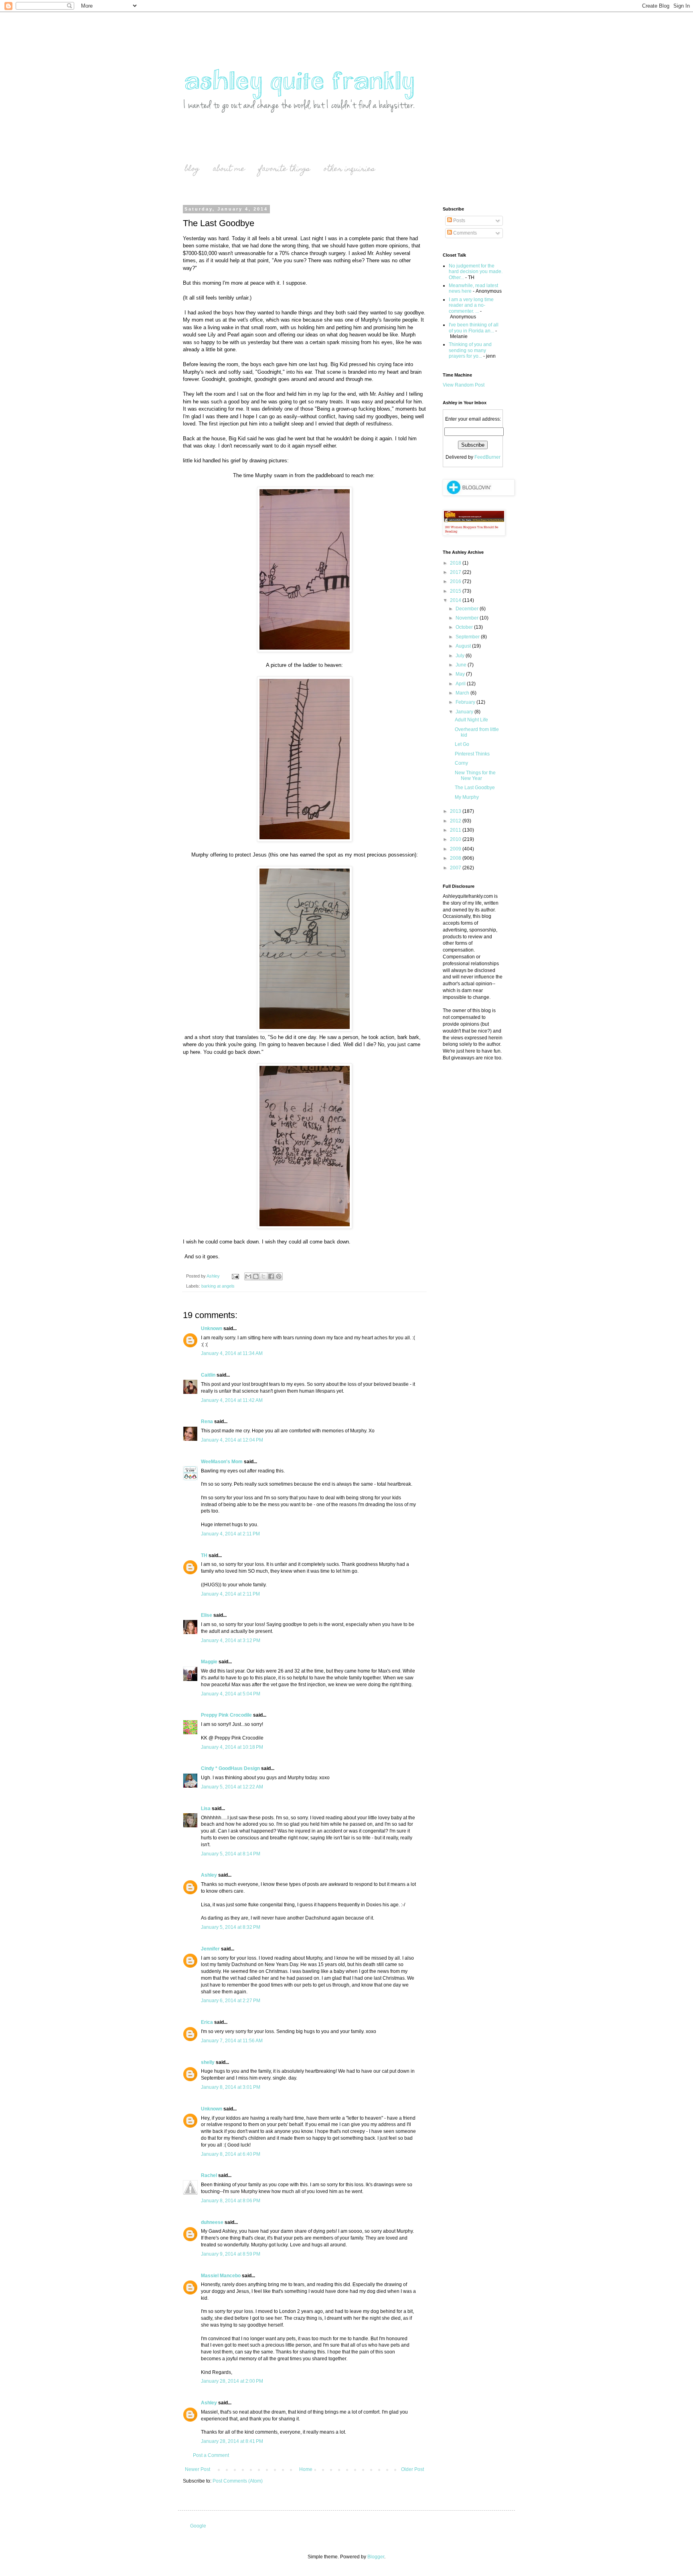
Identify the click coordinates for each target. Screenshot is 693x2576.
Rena (207, 1422)
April (461, 684)
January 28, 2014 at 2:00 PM (232, 2381)
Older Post (412, 2469)
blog (192, 169)
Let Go (462, 744)
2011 (456, 830)
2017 (456, 572)
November (468, 618)
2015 (456, 591)
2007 (456, 868)
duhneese (212, 2222)
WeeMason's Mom (222, 1462)
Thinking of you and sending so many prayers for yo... (470, 350)
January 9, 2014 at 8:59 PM (231, 2254)
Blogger (376, 2557)
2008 (456, 858)
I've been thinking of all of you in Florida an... (474, 328)
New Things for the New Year (475, 776)
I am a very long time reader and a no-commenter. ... (471, 305)
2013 (456, 811)
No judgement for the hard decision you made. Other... (476, 272)
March (463, 693)
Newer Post (198, 2469)
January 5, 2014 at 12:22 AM (232, 1787)
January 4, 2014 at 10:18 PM (232, 1747)
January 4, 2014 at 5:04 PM (231, 1694)
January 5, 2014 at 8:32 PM (231, 1927)
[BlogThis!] (256, 1276)
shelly (208, 2062)
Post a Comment (211, 2455)
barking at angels (218, 1286)
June (462, 665)
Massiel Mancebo (221, 2276)
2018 (456, 563)
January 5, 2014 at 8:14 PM (231, 1854)
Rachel (209, 2175)
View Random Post (464, 385)
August (464, 646)
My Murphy (467, 797)
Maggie (209, 1662)
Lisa (206, 1808)
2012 (456, 821)
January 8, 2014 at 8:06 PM (231, 2201)
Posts (459, 221)
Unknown (212, 1329)
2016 (456, 581)
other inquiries (349, 169)
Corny (461, 763)
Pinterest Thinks (472, 754)
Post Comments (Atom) (238, 2481)
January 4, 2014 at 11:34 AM (232, 1353)
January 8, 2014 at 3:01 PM (231, 2087)
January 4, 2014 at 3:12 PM (231, 1640)
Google (198, 2526)
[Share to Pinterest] (279, 1276)
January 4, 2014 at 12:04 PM (232, 1440)
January (465, 712)
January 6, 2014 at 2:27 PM (231, 2001)
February (466, 702)
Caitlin (208, 1375)
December (468, 609)
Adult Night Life (471, 720)
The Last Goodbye (475, 788)
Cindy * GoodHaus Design (230, 1768)
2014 (456, 600)
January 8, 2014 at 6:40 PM (231, 2154)
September (468, 637)
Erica (207, 2022)
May (461, 674)
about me (229, 169)
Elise (207, 1615)
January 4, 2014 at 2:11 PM (230, 1534)
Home (306, 2469)
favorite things (284, 169)
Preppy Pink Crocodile (226, 1715)
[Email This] (248, 1276)
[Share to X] (263, 1276)
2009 (456, 849)
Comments (464, 233)
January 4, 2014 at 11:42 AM (232, 1400)
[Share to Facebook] (271, 1276)
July (461, 656)
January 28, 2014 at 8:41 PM (232, 2441)
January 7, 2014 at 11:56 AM (232, 2041)
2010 (456, 839)
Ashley (209, 1875)
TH (204, 1555)
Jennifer (210, 1949)
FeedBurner (487, 457)
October (465, 627)
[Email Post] (235, 1276)
